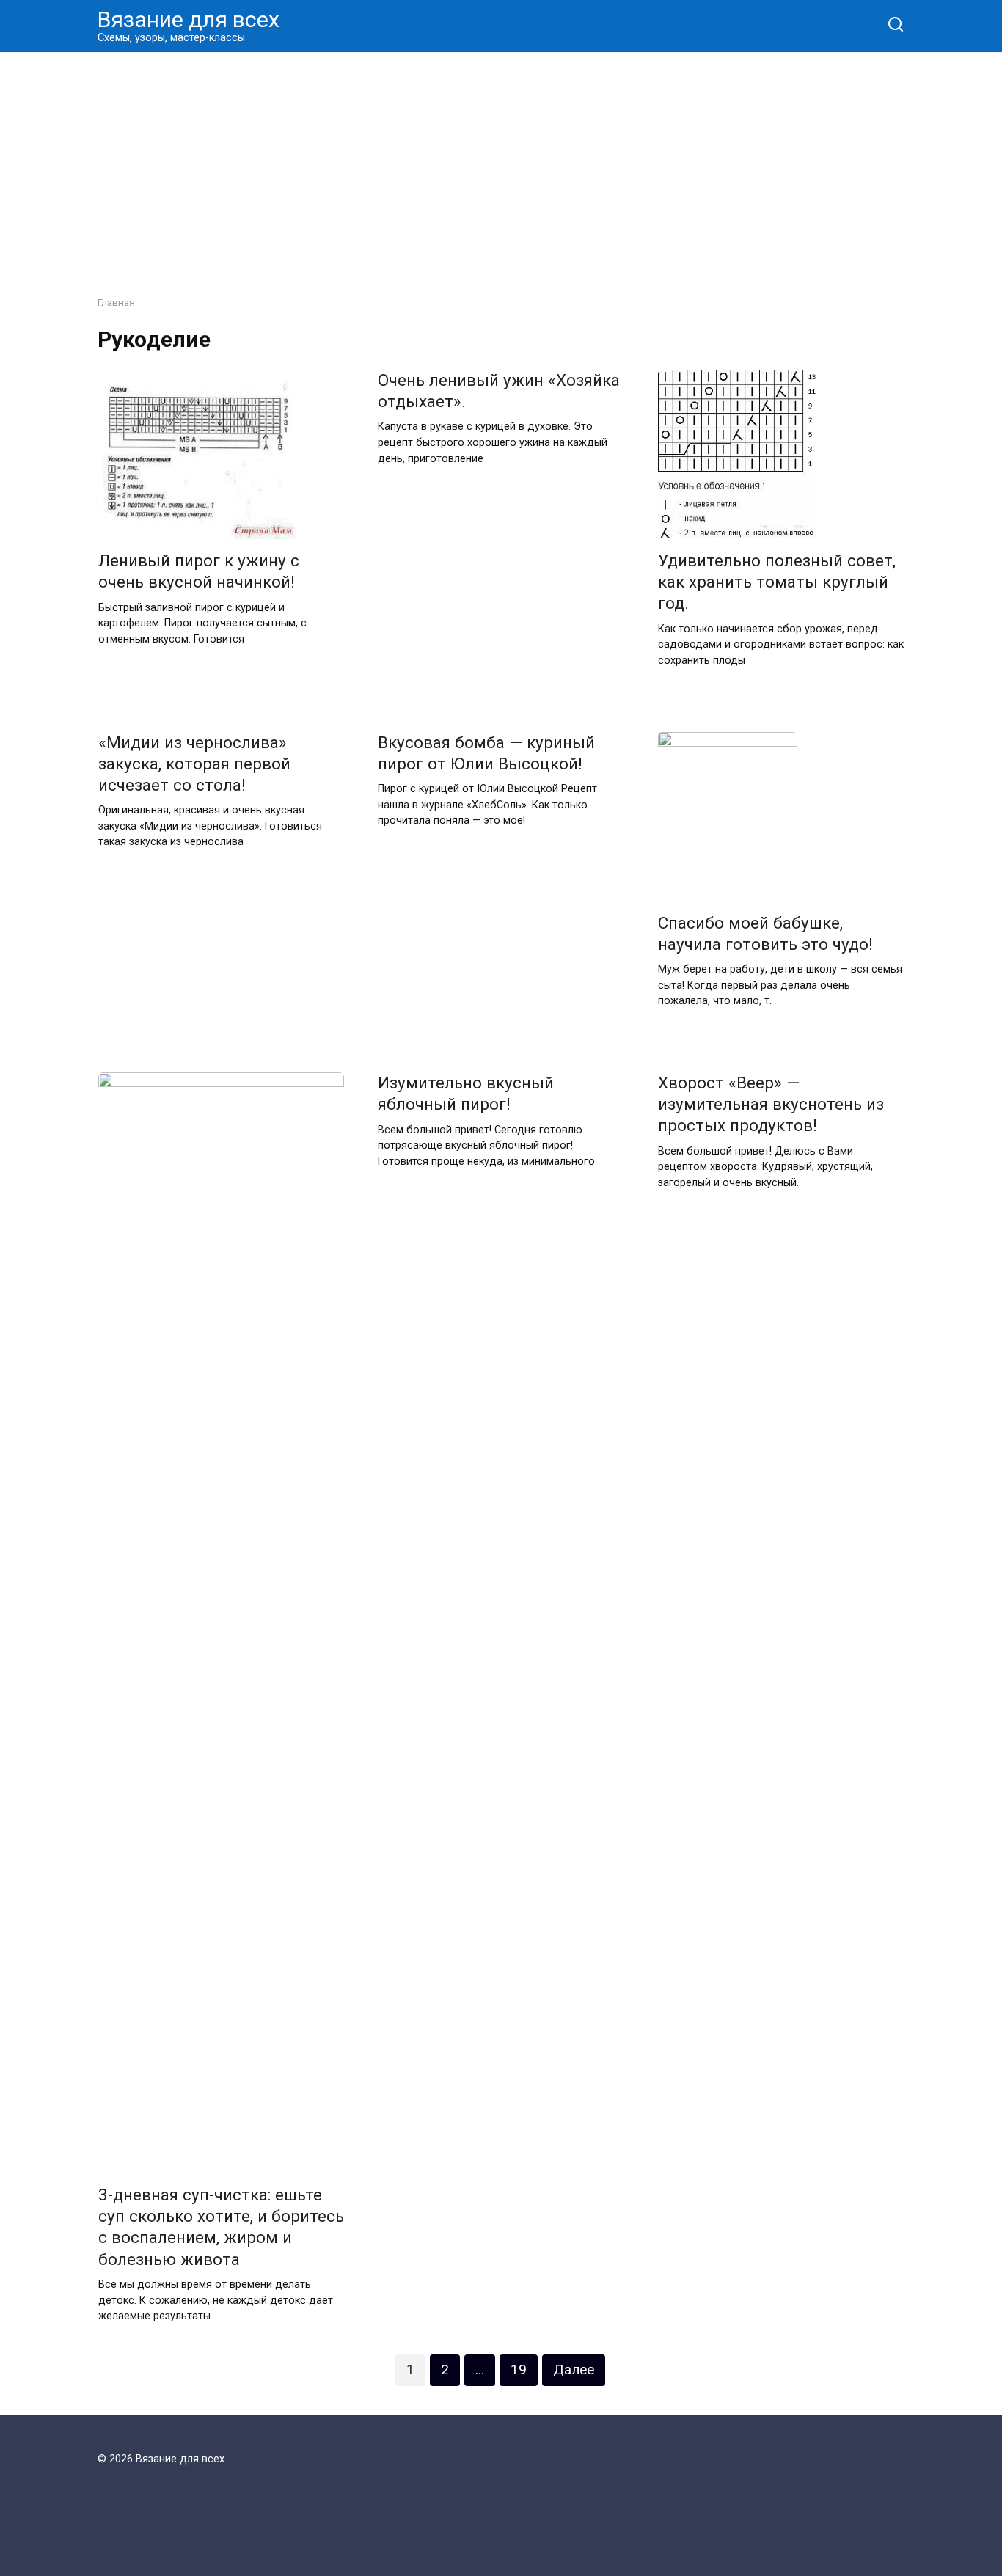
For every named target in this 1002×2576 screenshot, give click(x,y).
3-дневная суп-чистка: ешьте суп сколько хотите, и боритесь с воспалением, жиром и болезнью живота (221, 2226)
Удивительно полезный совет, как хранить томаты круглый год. (777, 582)
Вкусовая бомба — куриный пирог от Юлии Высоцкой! (486, 753)
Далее (574, 2370)
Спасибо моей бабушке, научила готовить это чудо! (765, 933)
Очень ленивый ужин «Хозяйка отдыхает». (499, 391)
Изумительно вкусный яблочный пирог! (466, 1093)
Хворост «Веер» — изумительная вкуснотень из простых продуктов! (771, 1104)
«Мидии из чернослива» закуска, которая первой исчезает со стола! (194, 764)
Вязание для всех (189, 19)
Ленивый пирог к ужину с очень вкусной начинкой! (199, 572)
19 (519, 2370)
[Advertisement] (501, 163)
